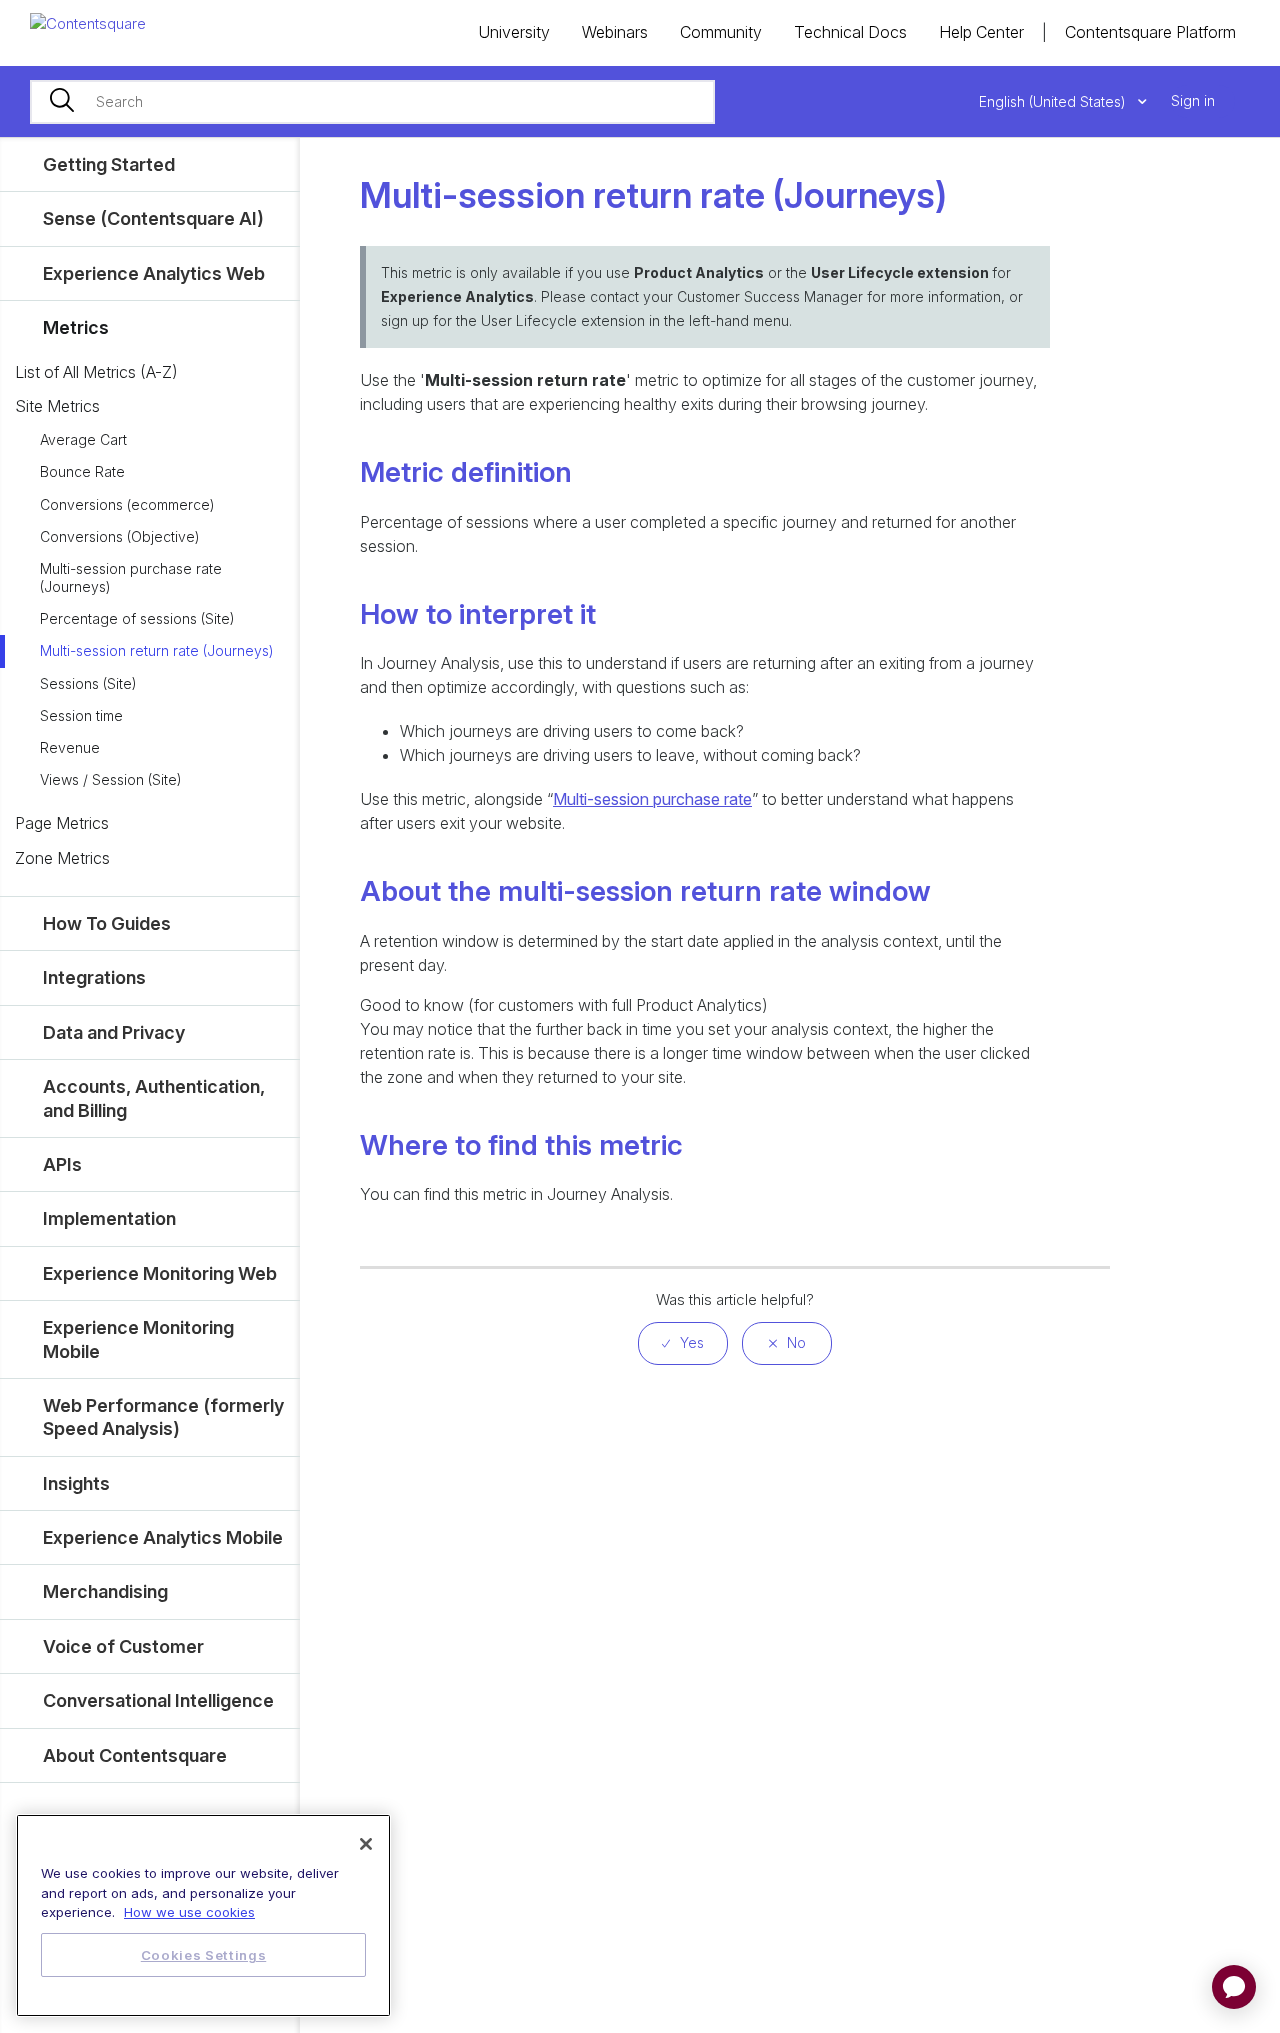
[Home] (88, 22)
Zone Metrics (62, 858)
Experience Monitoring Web (160, 1273)
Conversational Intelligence (158, 1700)
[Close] (366, 1844)
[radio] (683, 1343)
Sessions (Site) (88, 683)
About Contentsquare (135, 1755)
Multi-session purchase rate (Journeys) (131, 577)
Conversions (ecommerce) (127, 504)
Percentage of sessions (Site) (137, 618)
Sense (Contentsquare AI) (153, 218)
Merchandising (105, 1591)
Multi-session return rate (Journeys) (157, 650)
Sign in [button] (1193, 100)
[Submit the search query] (62, 102)
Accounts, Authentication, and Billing (154, 1098)
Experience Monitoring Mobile (138, 1339)
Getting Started (109, 164)
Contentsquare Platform (1150, 32)
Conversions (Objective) (120, 536)
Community (721, 32)
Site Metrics (57, 406)
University (514, 32)
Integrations (94, 977)
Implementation (109, 1218)
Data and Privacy (114, 1032)
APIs (62, 1164)
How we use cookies (189, 1912)
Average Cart (83, 439)
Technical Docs (850, 32)
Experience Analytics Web (154, 273)
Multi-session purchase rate (652, 799)
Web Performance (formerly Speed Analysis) (163, 1417)
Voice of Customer (123, 1646)
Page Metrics (62, 823)
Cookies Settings (204, 1955)
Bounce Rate (82, 471)
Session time (81, 715)
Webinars (615, 32)
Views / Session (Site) (111, 779)
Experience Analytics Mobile (163, 1537)
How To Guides (107, 923)
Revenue (70, 747)
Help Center (981, 32)
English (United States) (1054, 101)
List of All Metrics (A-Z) (96, 372)
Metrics (76, 327)
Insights (76, 1483)
